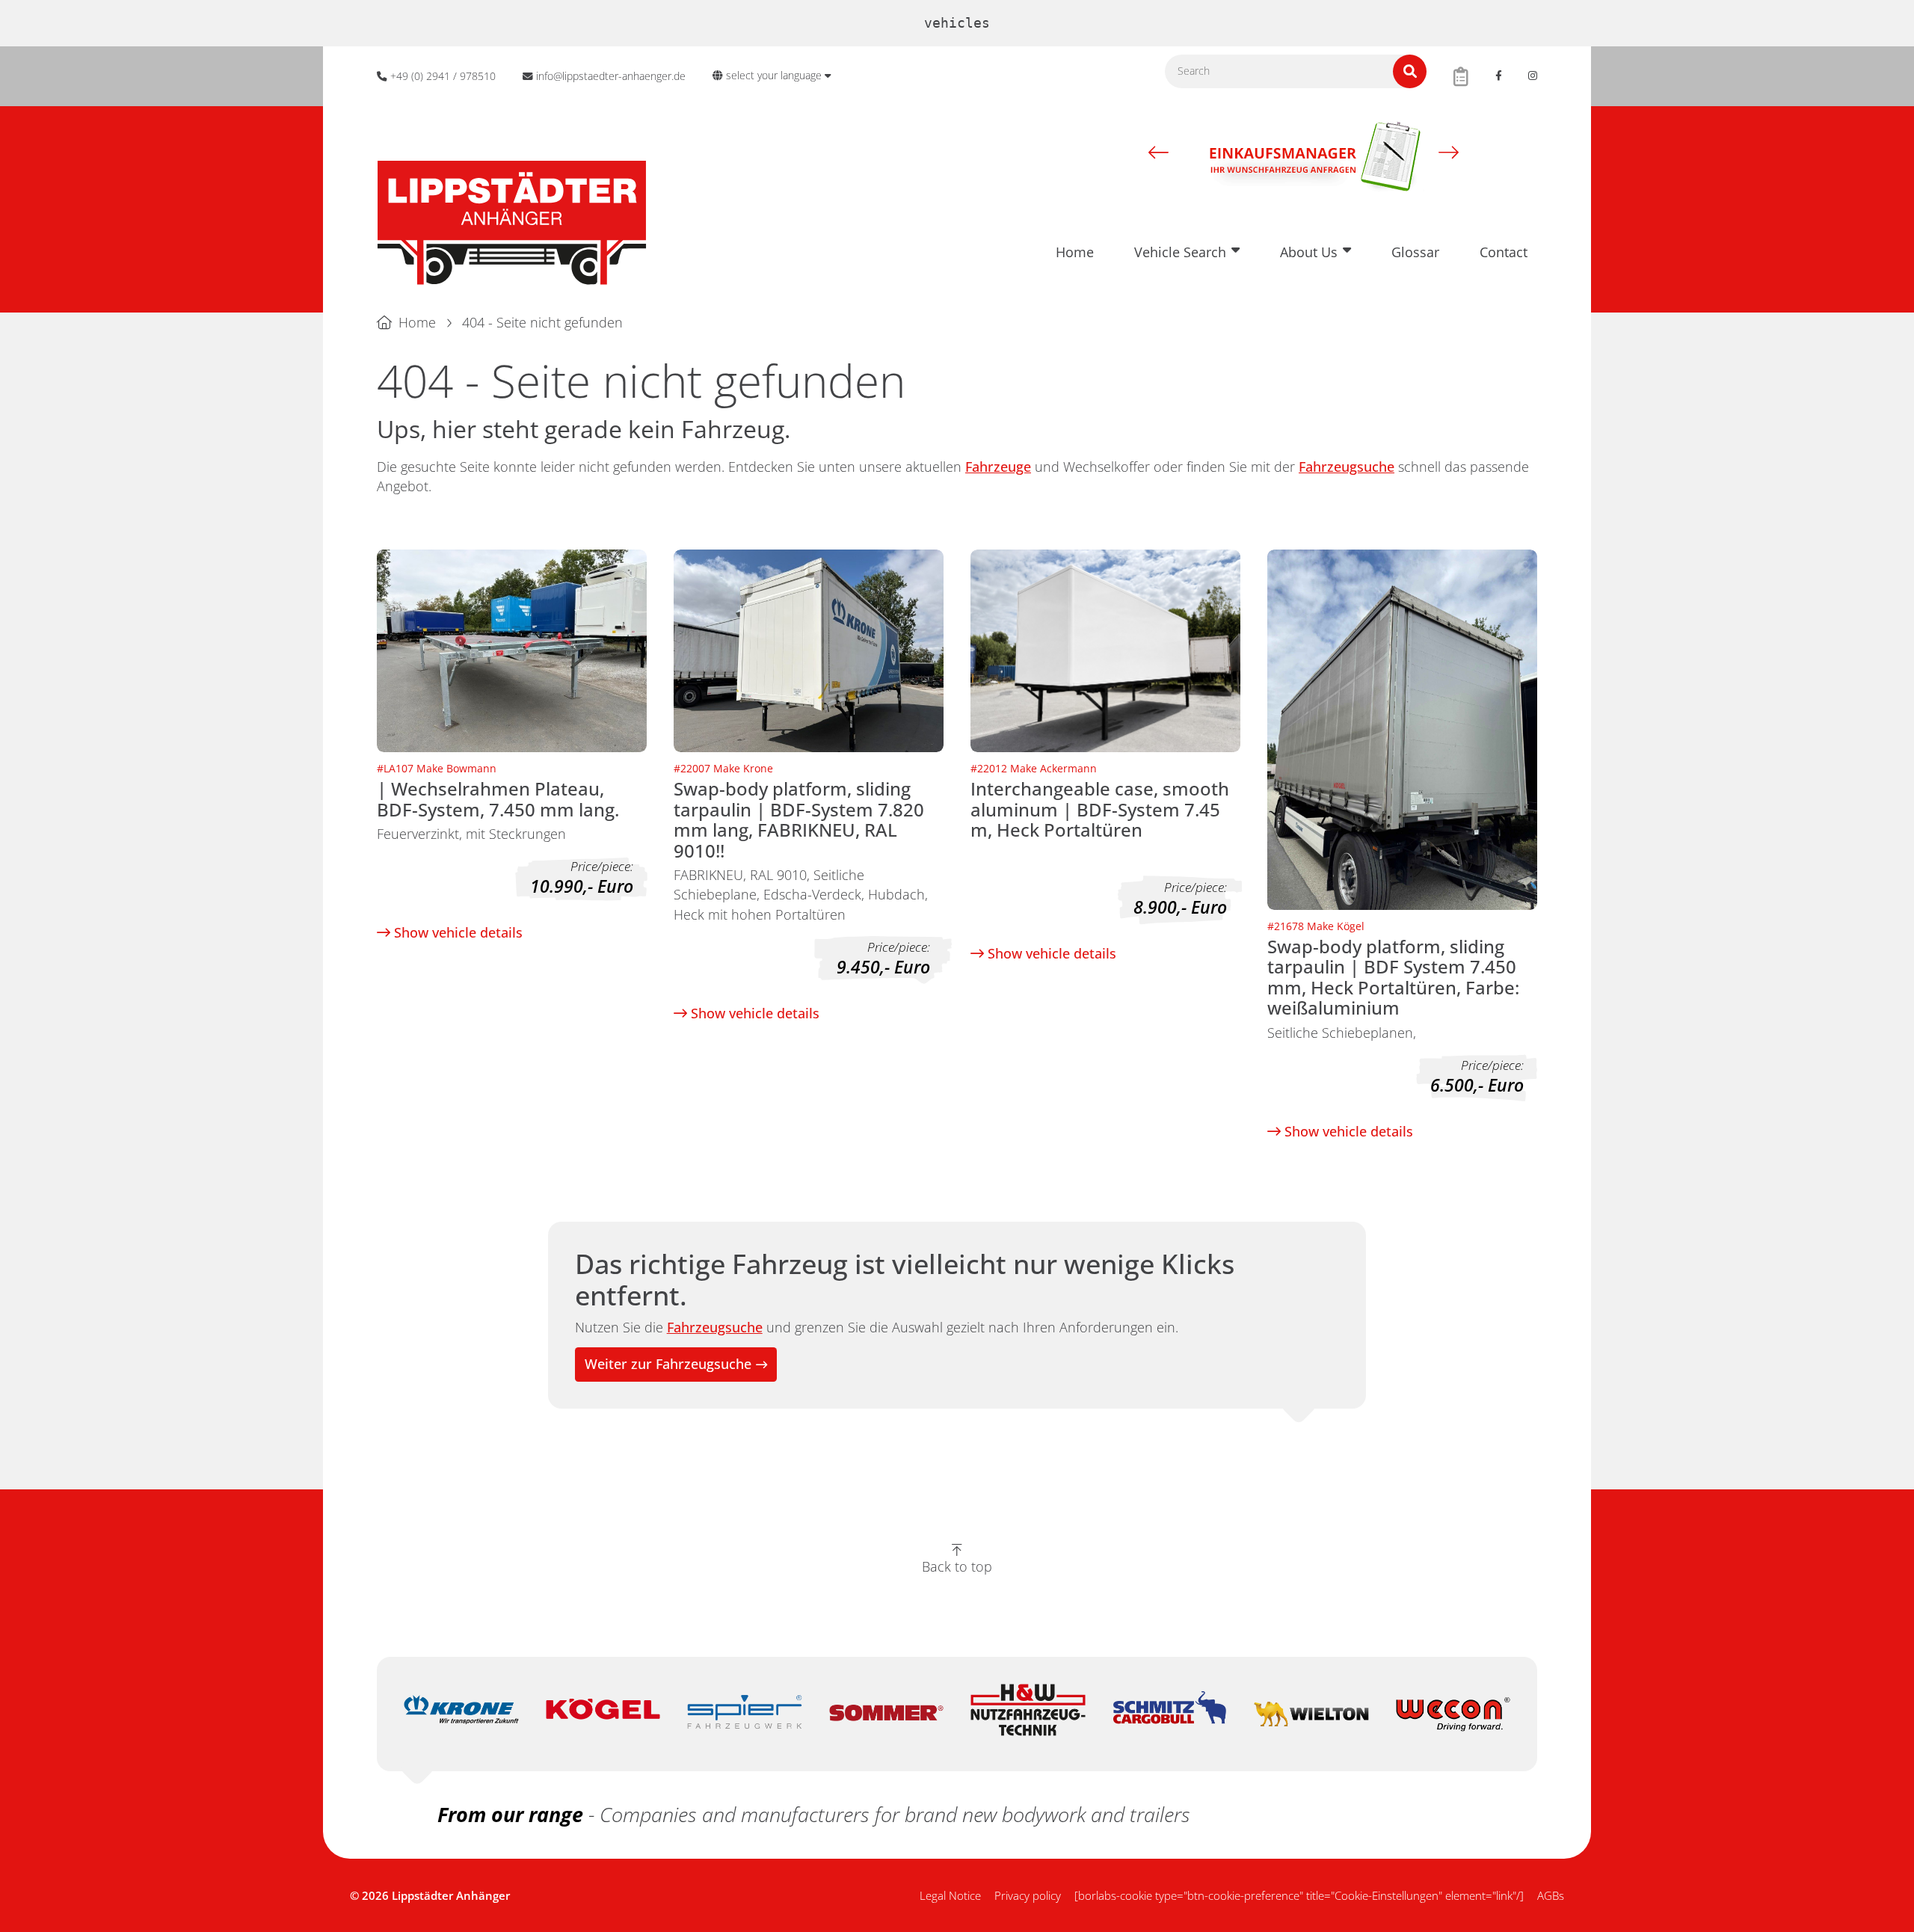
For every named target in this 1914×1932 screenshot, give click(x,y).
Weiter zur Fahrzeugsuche (668, 1364)
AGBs (1551, 1895)
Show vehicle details (456, 932)
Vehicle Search (1180, 252)
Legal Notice (950, 1895)
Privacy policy (1028, 1895)
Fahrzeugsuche (1347, 467)
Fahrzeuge (998, 467)
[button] (1158, 152)
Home (1075, 252)
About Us (1309, 252)
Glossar (1415, 252)
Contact (1504, 252)
